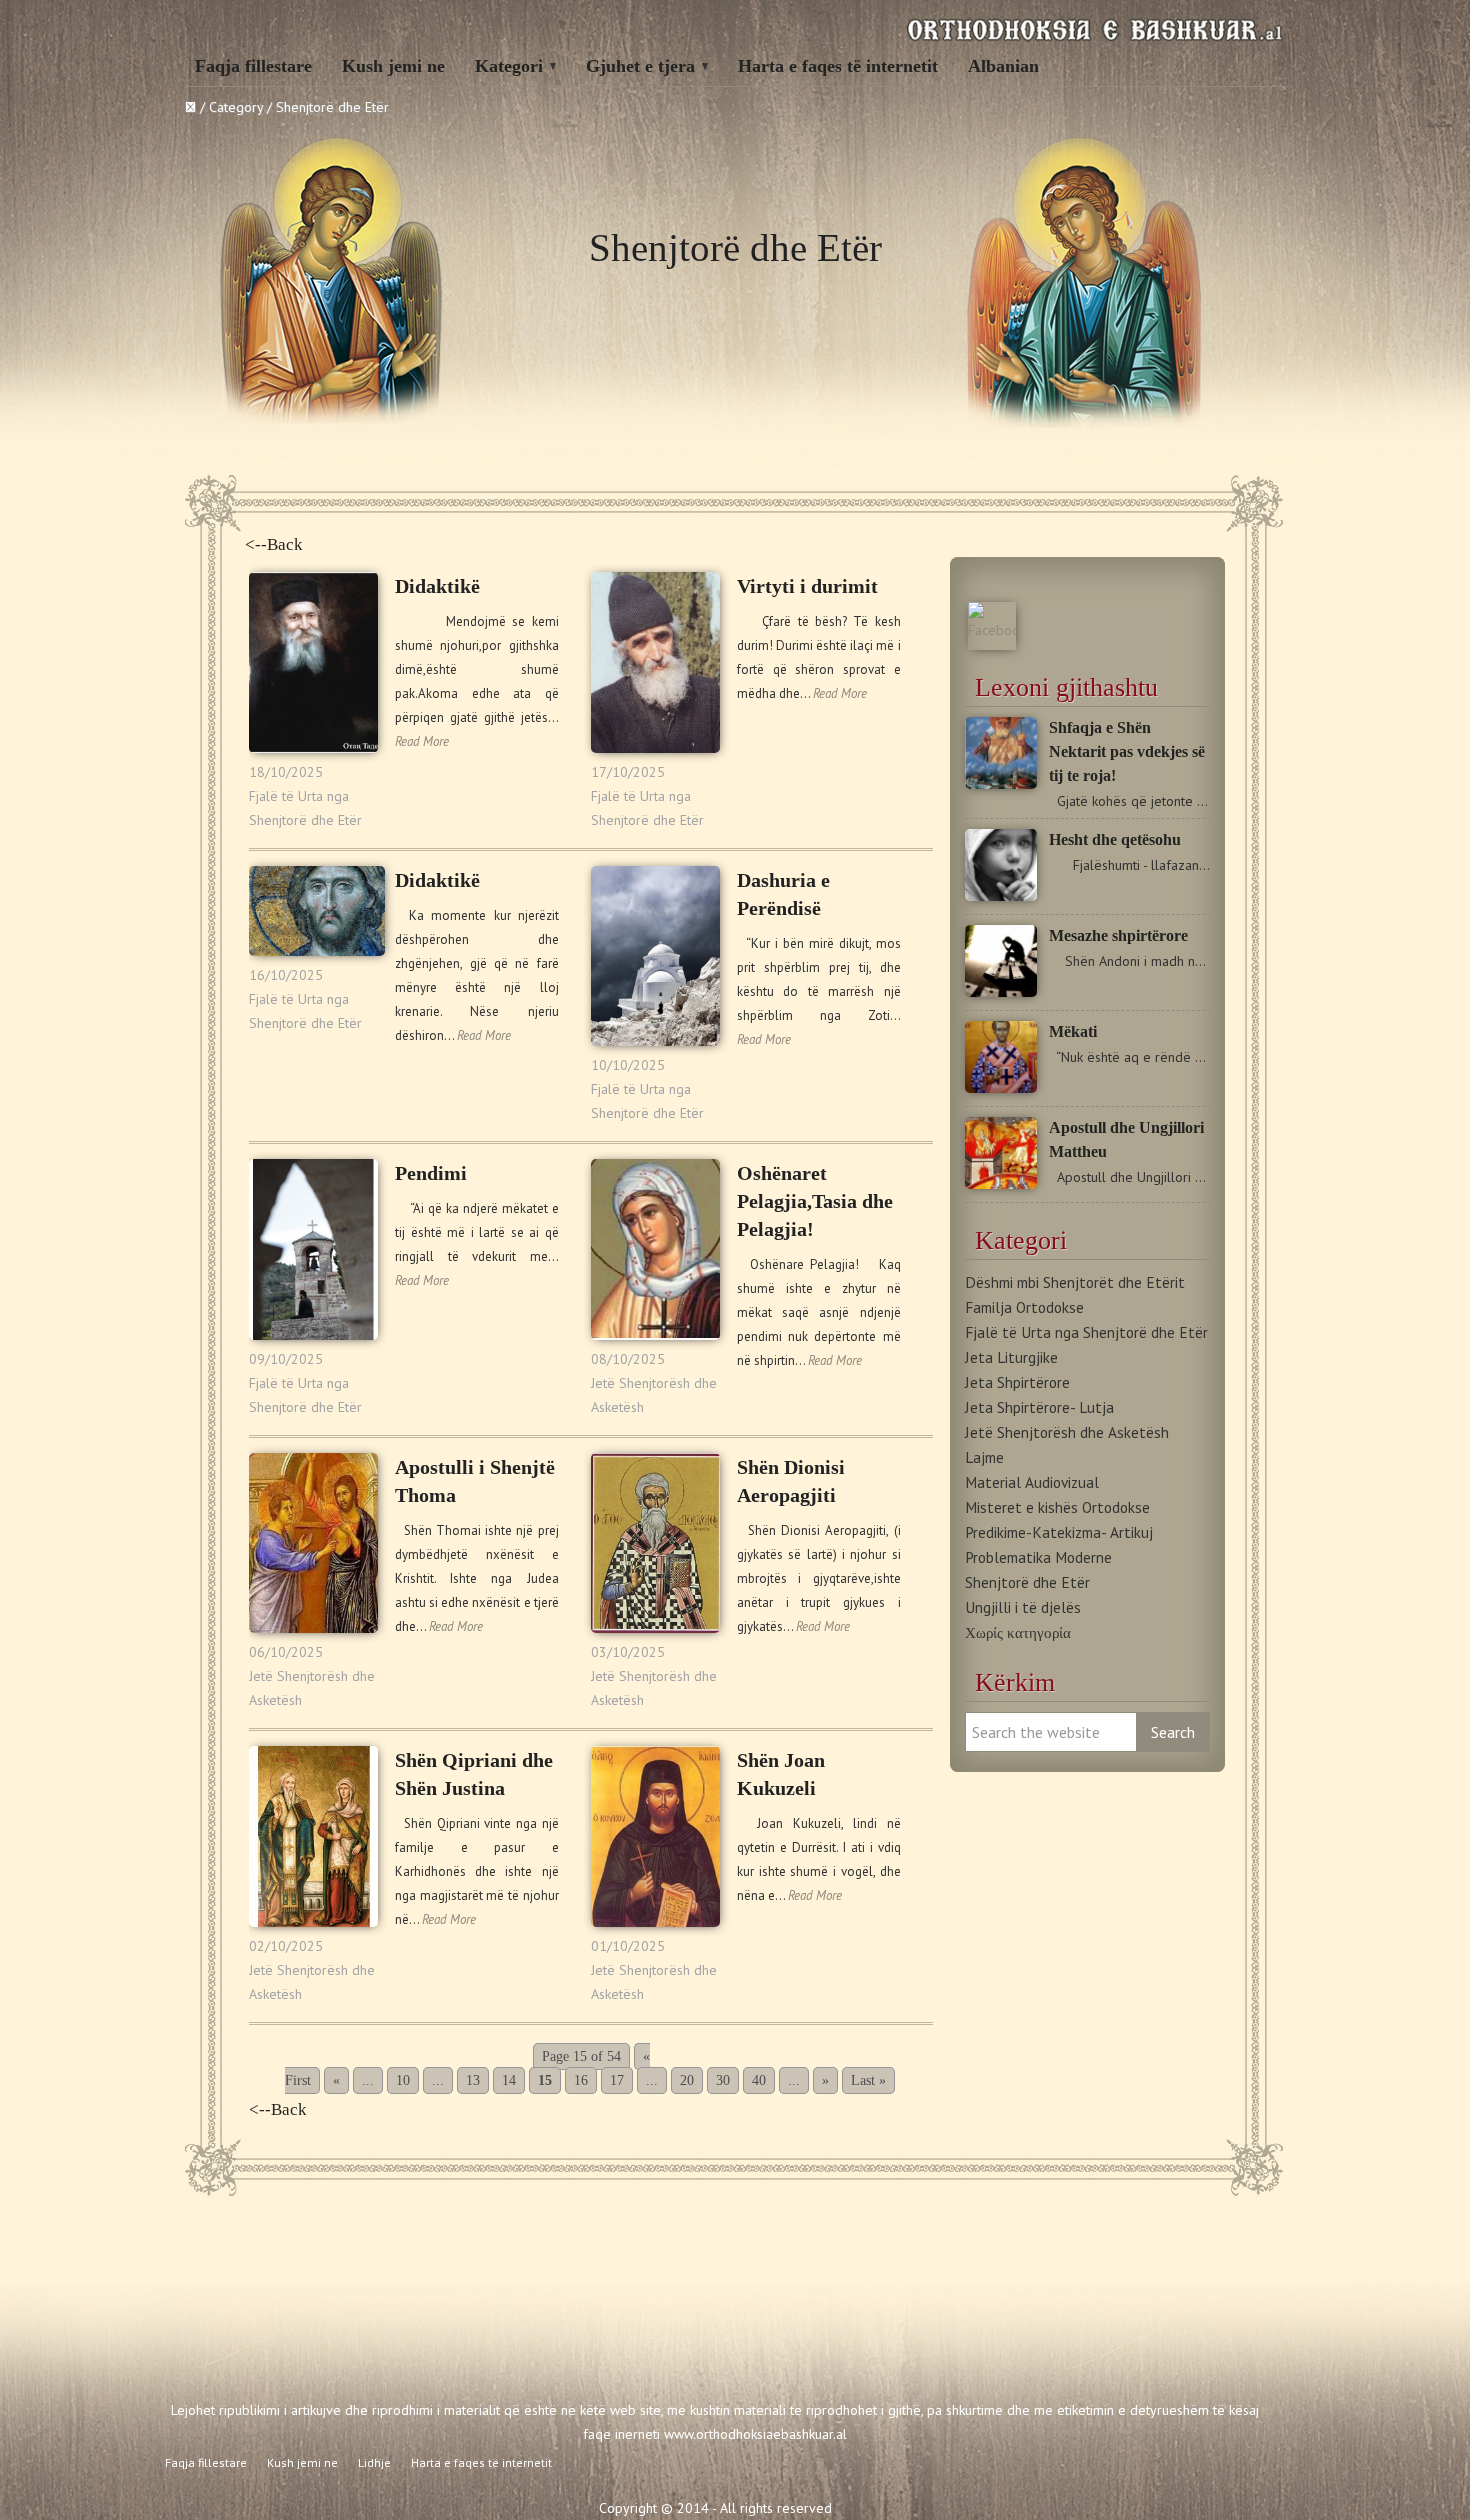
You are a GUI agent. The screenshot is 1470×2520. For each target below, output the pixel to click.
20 (687, 2080)
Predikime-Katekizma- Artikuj (1059, 1532)
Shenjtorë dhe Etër (1027, 1582)
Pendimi (431, 1173)
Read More (422, 741)
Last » (868, 2080)
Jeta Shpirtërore (1017, 1382)
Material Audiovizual (1032, 1482)
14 (509, 2080)
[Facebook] (992, 630)
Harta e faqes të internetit (838, 66)
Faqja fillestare (253, 66)
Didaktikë (437, 586)
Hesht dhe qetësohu (1115, 839)
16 (581, 2080)
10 (403, 2080)
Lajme (984, 1457)
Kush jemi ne (393, 66)
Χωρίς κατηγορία (1018, 1632)
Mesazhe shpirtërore (1118, 935)
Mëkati (1073, 1031)
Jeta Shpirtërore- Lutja (1039, 1407)
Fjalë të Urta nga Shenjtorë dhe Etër (1086, 1332)
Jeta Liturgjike (1011, 1357)
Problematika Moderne (1038, 1557)
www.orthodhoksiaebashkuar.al (755, 2434)
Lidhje (374, 2462)
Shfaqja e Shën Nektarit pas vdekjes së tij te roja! (1127, 751)
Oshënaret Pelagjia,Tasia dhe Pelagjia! (815, 1201)
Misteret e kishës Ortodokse (1057, 1507)
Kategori (509, 66)
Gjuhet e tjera (640, 66)
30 (723, 2080)
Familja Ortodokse (1024, 1307)
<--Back (274, 544)
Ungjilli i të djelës (1023, 1607)
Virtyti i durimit (807, 586)
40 (759, 2080)
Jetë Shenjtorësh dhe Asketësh (1067, 1432)
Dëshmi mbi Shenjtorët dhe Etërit (1075, 1282)
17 (617, 2080)
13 (473, 2080)
